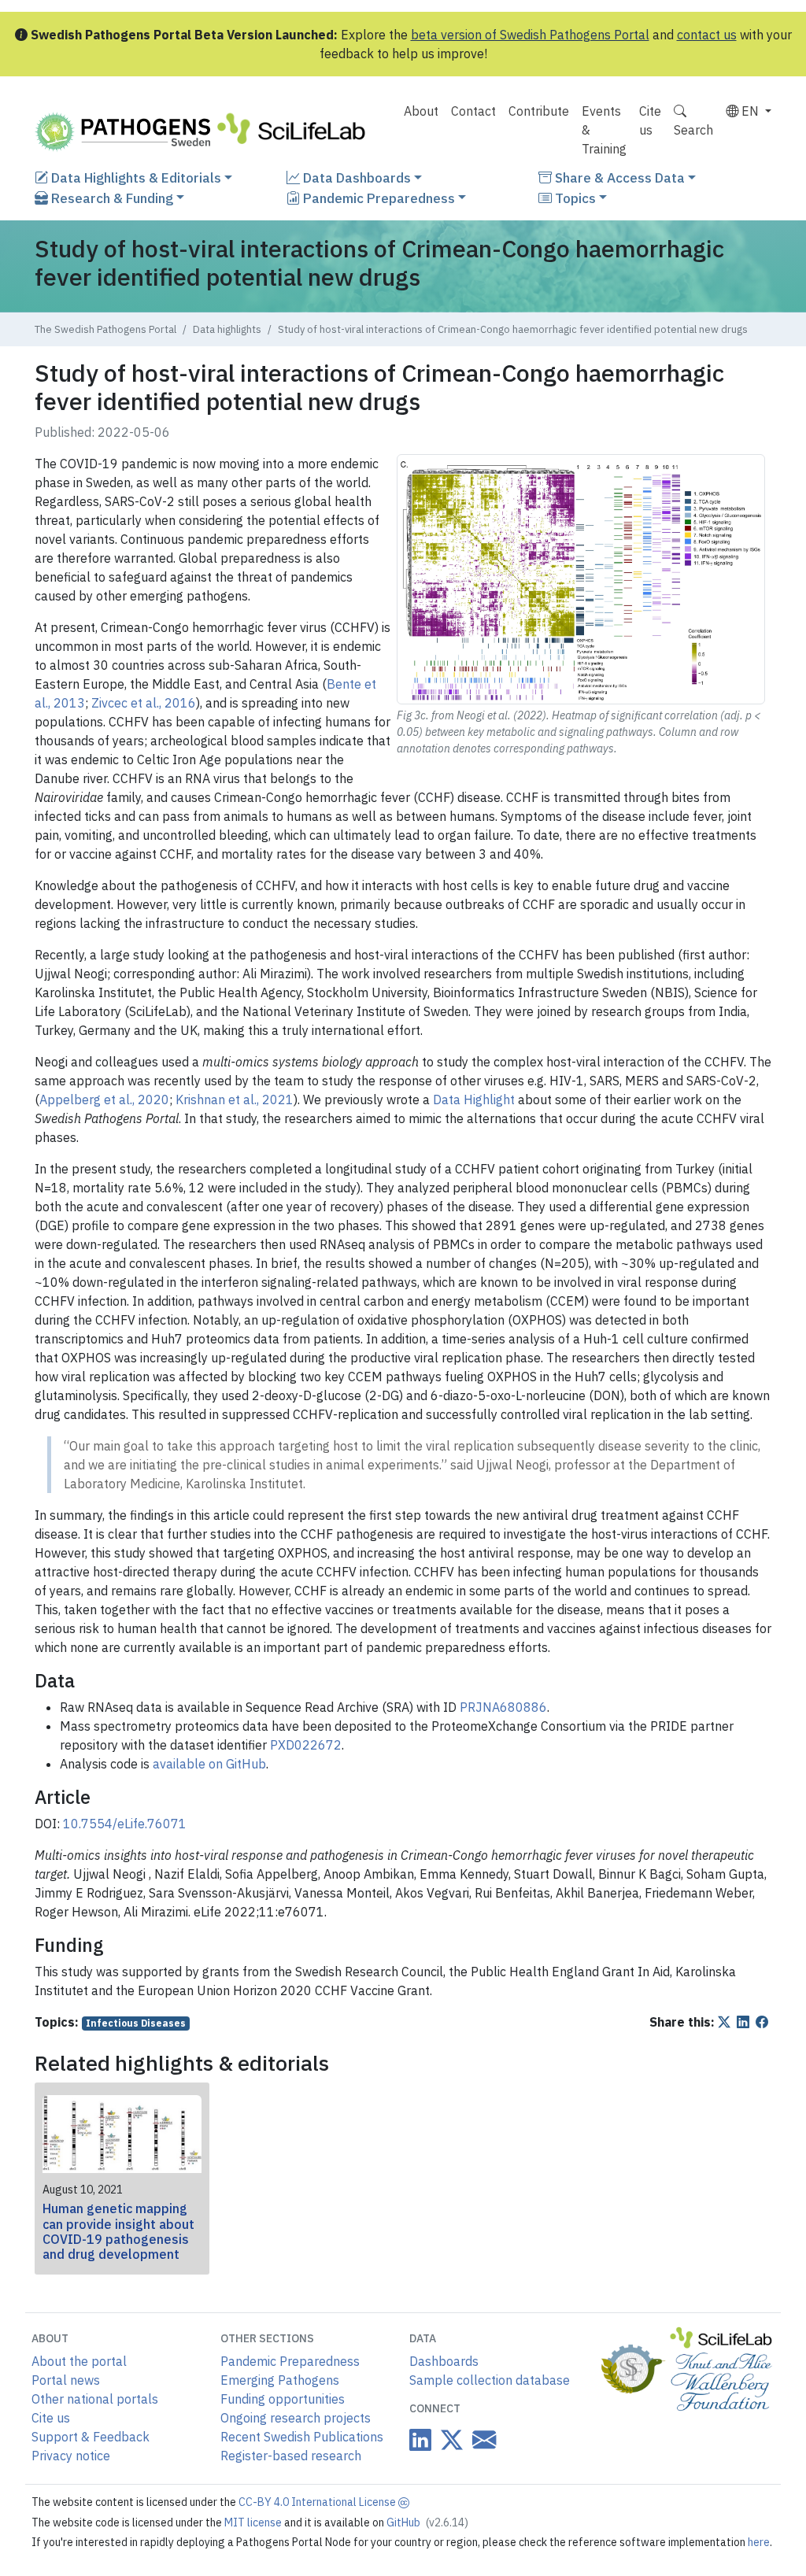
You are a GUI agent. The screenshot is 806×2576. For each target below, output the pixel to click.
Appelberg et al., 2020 (104, 1100)
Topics (574, 198)
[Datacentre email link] (481, 2439)
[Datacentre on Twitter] (449, 2440)
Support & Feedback (91, 2437)
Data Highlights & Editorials (135, 177)
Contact (473, 111)
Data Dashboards (355, 177)
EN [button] (750, 111)
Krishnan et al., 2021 (235, 1100)
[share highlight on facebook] (763, 2022)
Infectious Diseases (136, 2023)
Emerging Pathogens (280, 2380)
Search (693, 130)
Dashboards (444, 2361)
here (759, 2542)
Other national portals (95, 2399)
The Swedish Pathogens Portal (105, 329)
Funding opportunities (283, 2399)
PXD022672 (306, 1745)
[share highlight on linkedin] (745, 2022)
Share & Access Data (618, 177)
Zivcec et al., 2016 (144, 703)
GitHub (427, 2522)
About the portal (79, 2361)
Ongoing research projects (296, 2418)
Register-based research (291, 2456)
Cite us (650, 120)
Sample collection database (490, 2380)
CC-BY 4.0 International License (318, 2502)
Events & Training (604, 130)
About (421, 111)
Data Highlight (474, 1100)
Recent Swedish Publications (302, 2437)
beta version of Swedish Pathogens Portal (530, 35)
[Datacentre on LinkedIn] (420, 2440)
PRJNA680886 (503, 1707)
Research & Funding (111, 198)
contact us (707, 35)
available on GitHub (209, 1764)
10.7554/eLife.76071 (125, 1824)
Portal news (66, 2380)
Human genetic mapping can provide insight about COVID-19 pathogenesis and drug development (118, 2231)
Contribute (539, 111)
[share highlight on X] (726, 2022)
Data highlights (227, 329)
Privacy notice (71, 2456)
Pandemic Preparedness (377, 198)
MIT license (254, 2522)
